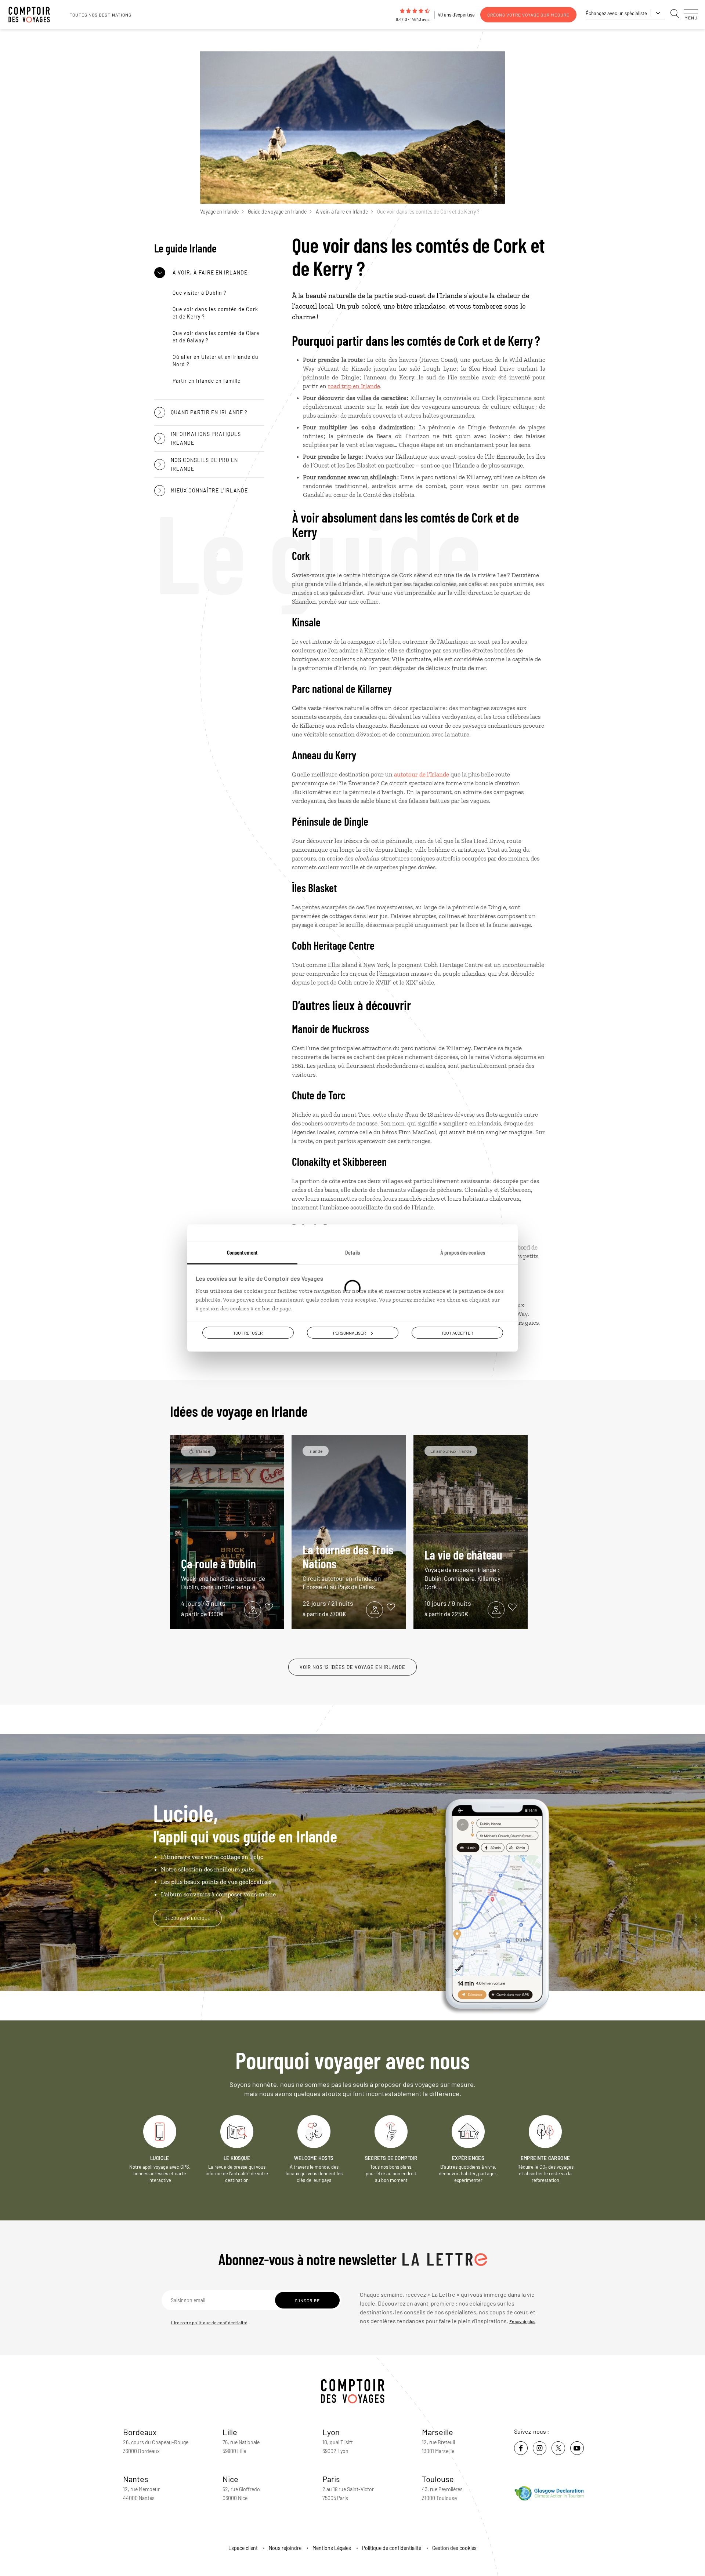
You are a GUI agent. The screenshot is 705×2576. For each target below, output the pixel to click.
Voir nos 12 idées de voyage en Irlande (352, 1667)
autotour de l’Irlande (422, 774)
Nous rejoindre (285, 2548)
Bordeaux (140, 2432)
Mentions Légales (332, 2548)
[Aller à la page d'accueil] (33, 15)
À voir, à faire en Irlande (342, 212)
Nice (230, 2479)
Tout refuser (248, 1333)
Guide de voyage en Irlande (277, 212)
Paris (331, 2479)
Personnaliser (349, 1333)
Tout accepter (457, 1333)
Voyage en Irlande (219, 212)
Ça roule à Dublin (223, 1573)
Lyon (331, 2432)
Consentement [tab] (242, 1252)
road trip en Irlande (354, 386)
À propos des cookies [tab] (463, 1252)
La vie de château (463, 1569)
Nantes (136, 2479)
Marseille (438, 2432)
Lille (230, 2432)
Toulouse (438, 2479)
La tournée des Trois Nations (348, 1566)
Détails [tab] (352, 1252)
